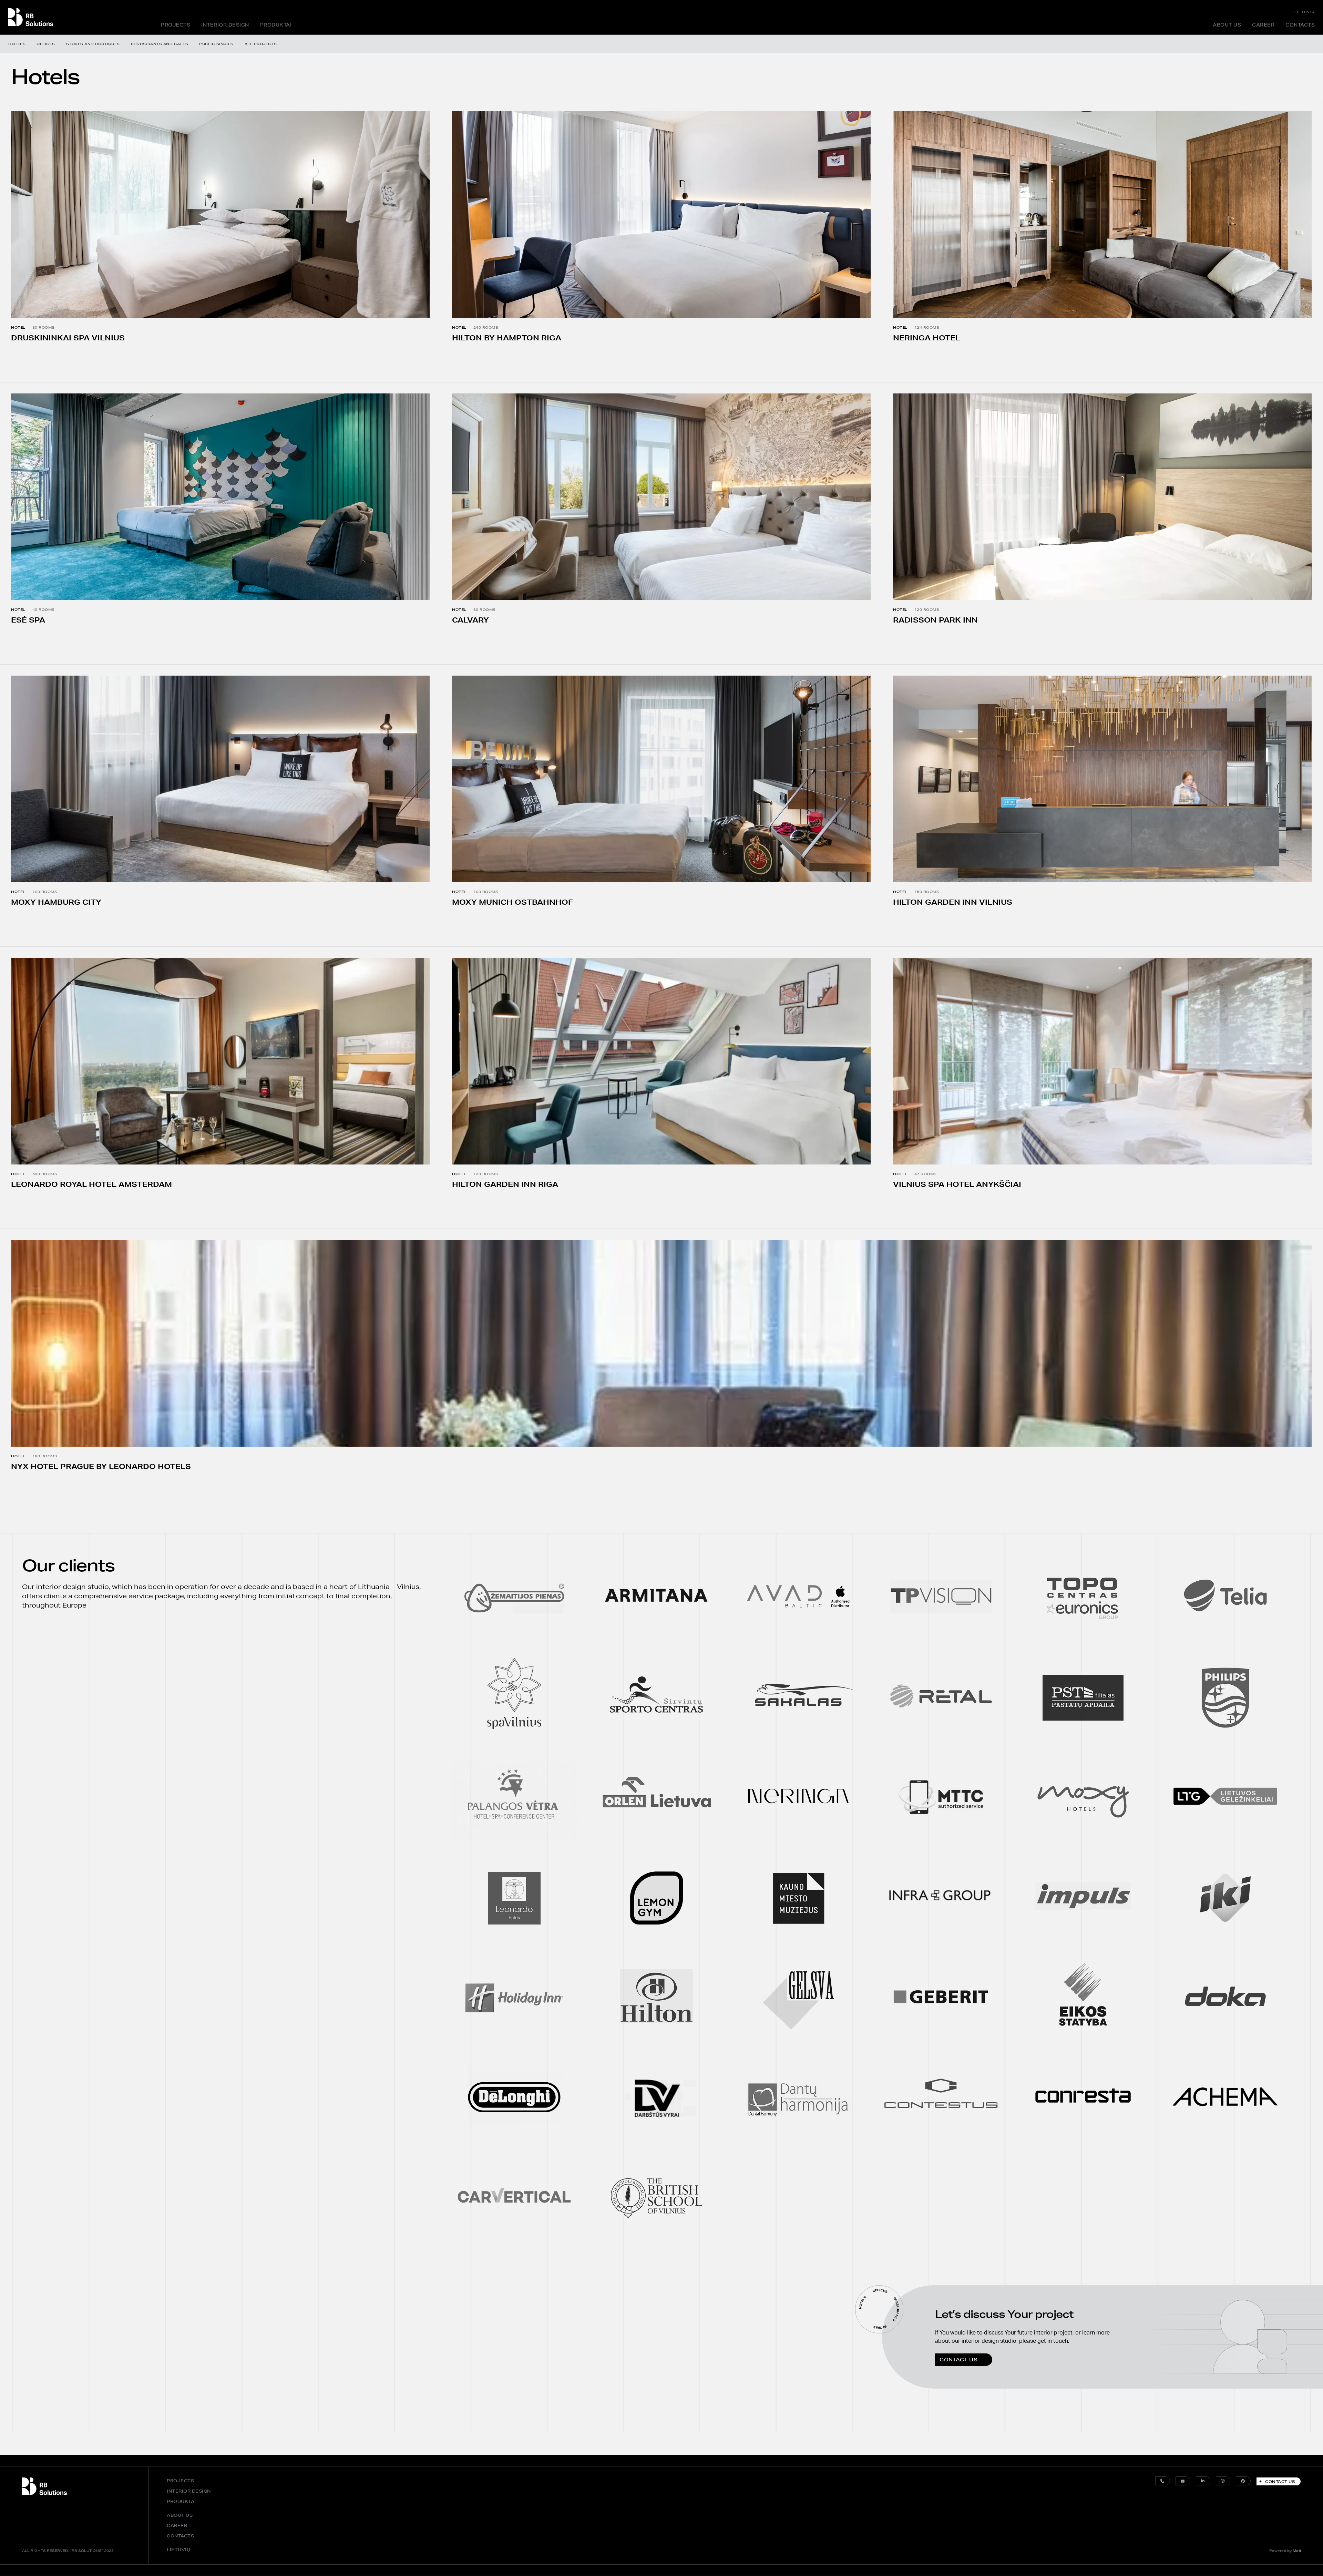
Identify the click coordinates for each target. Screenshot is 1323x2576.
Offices (46, 44)
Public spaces (216, 44)
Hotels (17, 44)
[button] (964, 2359)
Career (1263, 25)
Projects (176, 25)
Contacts (1300, 25)
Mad (1297, 2551)
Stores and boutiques (93, 44)
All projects (261, 44)
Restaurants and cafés (160, 44)
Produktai (276, 25)
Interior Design (225, 25)
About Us (1227, 25)
